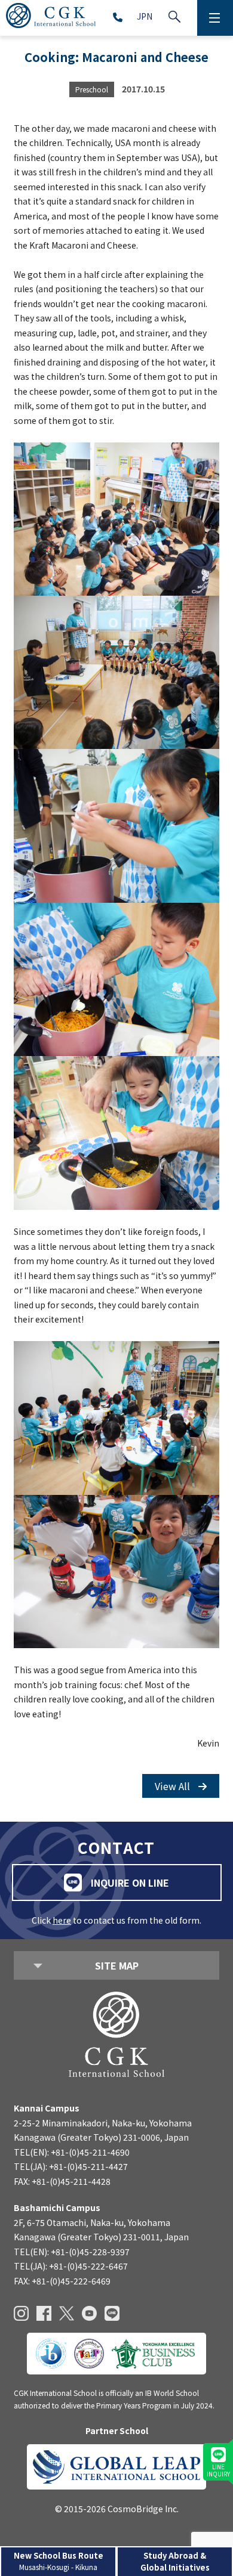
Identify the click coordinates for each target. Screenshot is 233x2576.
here (62, 1920)
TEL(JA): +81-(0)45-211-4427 (71, 2166)
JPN (145, 16)
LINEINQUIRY (218, 2470)
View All (174, 1786)
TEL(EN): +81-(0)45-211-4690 (72, 2152)
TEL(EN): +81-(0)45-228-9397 (72, 2252)
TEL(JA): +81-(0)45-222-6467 (71, 2266)
